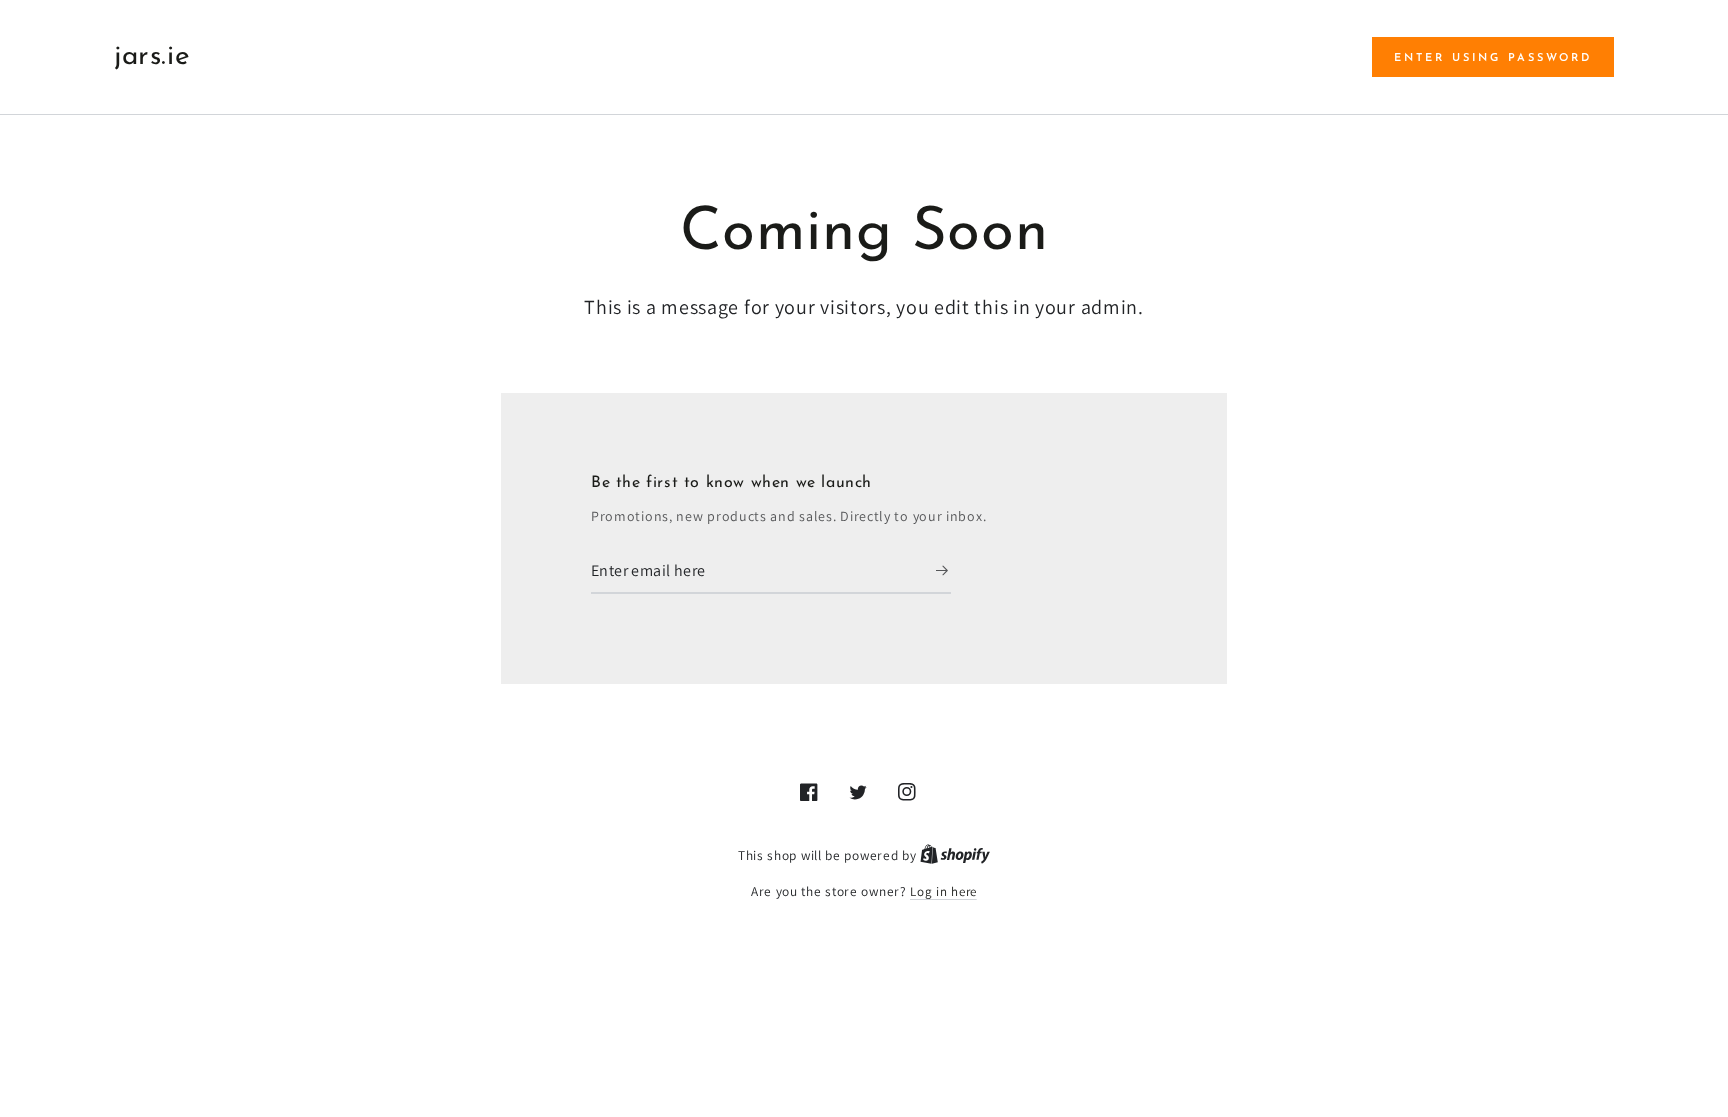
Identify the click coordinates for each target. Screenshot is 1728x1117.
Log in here (943, 891)
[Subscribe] (943, 571)
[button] (1493, 57)
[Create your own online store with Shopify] (955, 855)
